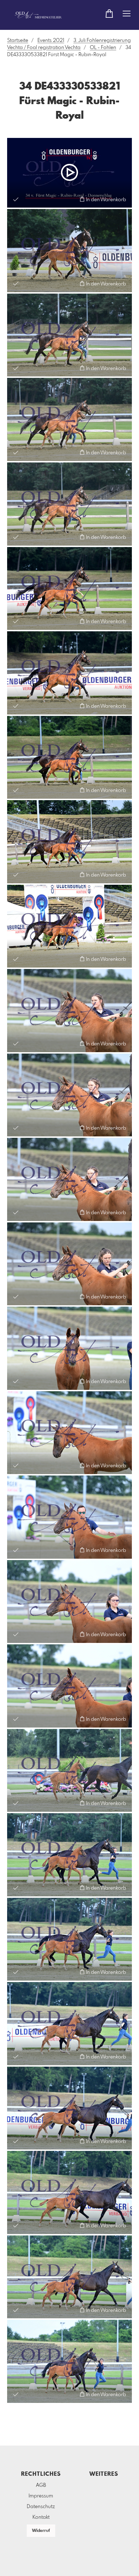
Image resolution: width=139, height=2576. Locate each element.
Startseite (18, 41)
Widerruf (41, 2531)
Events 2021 (51, 41)
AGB (41, 2485)
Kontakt (41, 2517)
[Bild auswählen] (16, 199)
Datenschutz (41, 2507)
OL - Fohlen (103, 48)
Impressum (41, 2496)
